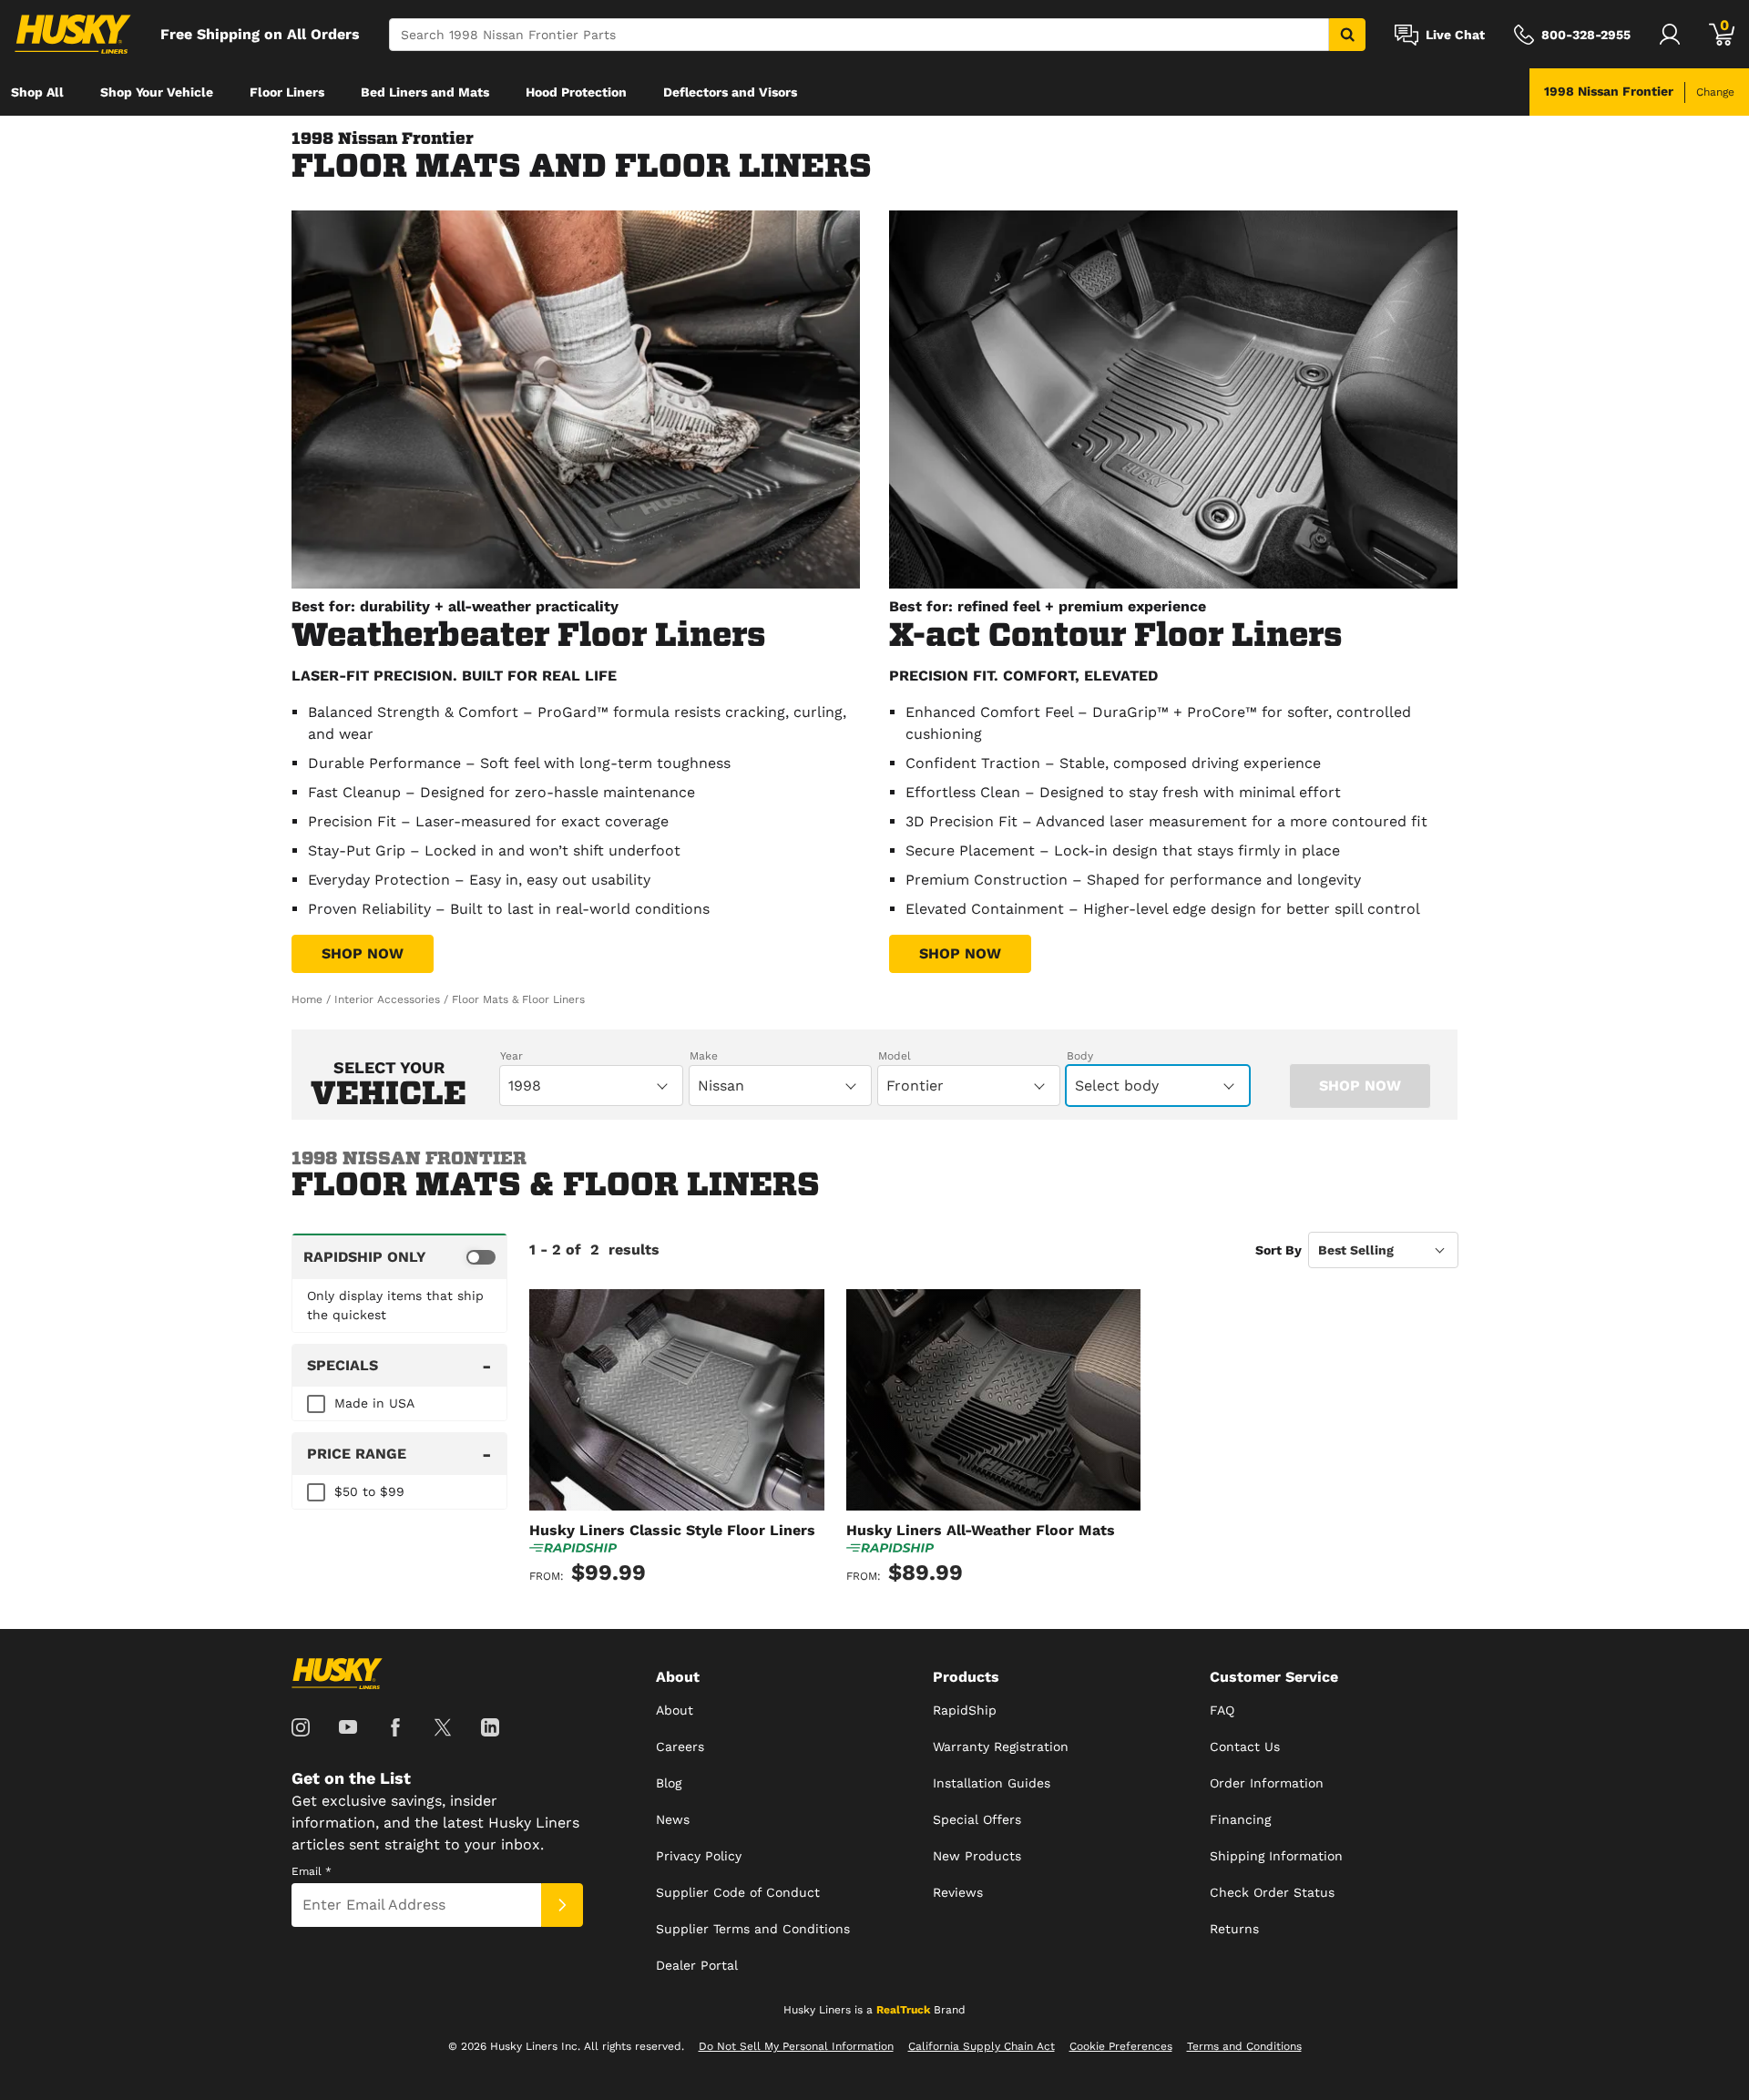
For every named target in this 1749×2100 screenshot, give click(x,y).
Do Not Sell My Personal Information (796, 2046)
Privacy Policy (699, 1856)
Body (1080, 1056)
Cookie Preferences (1121, 2046)
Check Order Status (1272, 1892)
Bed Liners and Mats (425, 92)
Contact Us (1245, 1747)
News (673, 1819)
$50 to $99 (369, 1491)
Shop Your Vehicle (157, 92)
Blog (669, 1783)
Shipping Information (1276, 1856)
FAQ (1222, 1710)
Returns (1234, 1929)
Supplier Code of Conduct (738, 1892)
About (675, 1710)
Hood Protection (576, 92)
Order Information (1267, 1783)
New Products (977, 1856)
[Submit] (562, 1905)
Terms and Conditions (1244, 2046)
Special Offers (977, 1819)
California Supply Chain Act (982, 2046)
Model (895, 1056)
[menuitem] (37, 92)
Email (312, 1871)
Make (704, 1056)
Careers (680, 1747)
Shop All (37, 92)
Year (511, 1056)
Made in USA (374, 1403)
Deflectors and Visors (730, 92)
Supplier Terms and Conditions (753, 1929)
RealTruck (903, 2010)
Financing (1240, 1819)
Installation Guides (992, 1783)
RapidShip (965, 1710)
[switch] (399, 1256)
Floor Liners (287, 92)
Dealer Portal (697, 1965)
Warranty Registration (1001, 1747)
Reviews (958, 1892)
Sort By (1279, 1250)
